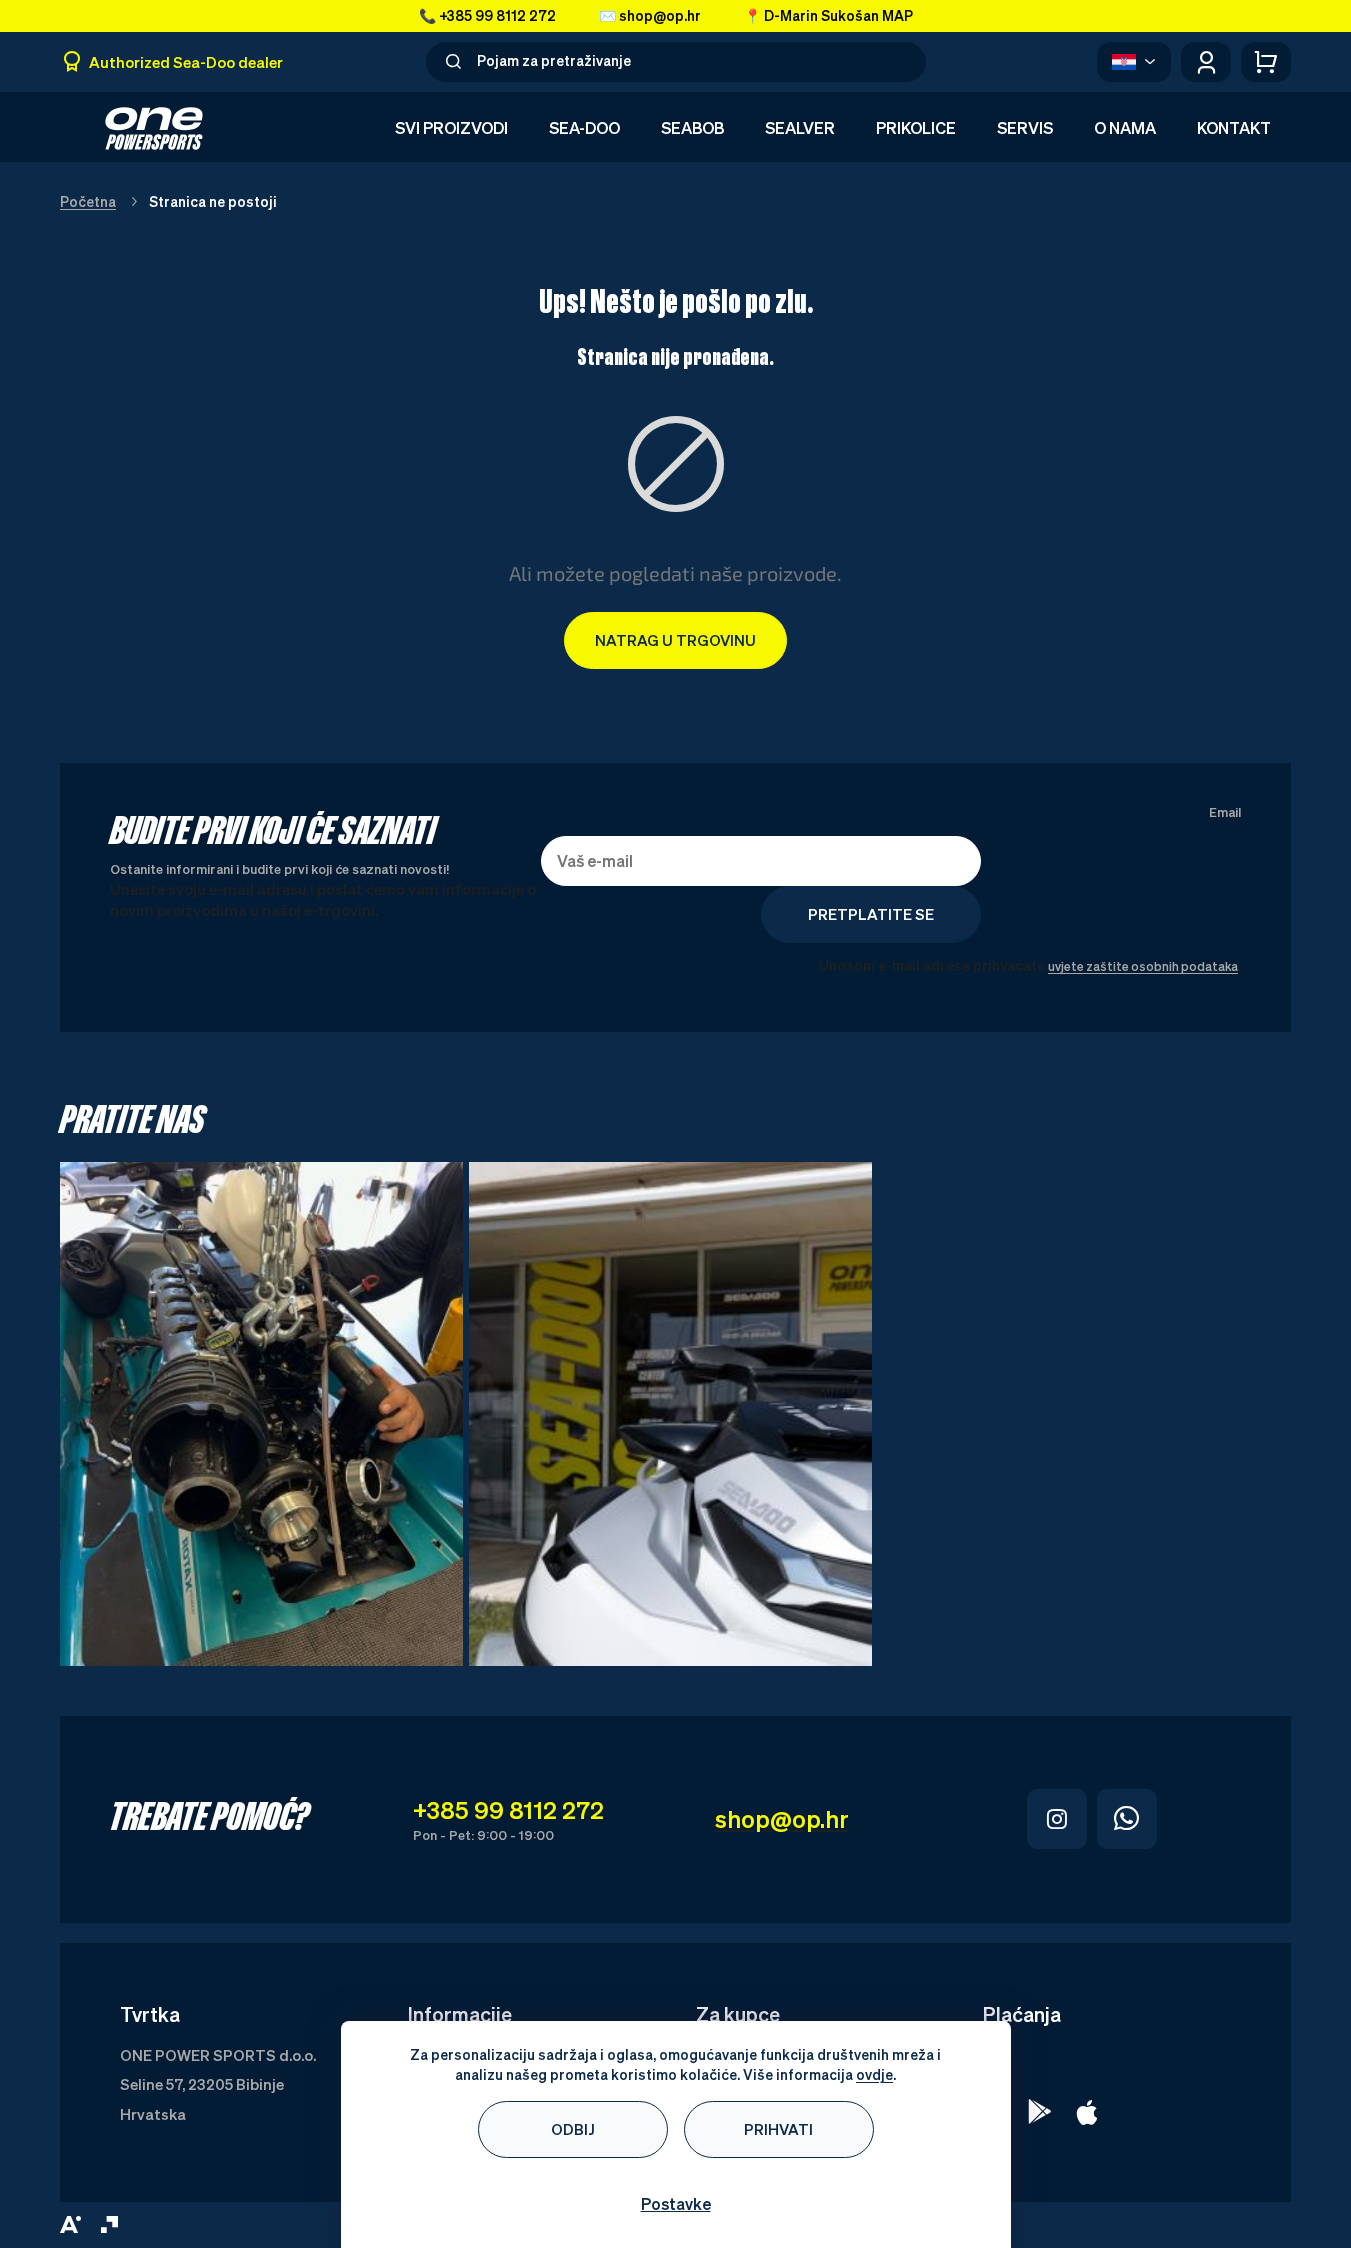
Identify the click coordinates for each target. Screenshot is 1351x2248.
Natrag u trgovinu (675, 640)
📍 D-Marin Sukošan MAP (828, 15)
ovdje (874, 2074)
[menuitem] (451, 129)
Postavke (676, 2204)
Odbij (573, 2129)
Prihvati (778, 2129)
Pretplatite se (871, 914)
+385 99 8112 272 (508, 1810)
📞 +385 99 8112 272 (487, 15)
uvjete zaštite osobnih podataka (1143, 966)
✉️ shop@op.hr (650, 15)
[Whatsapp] (1127, 1819)
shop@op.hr (782, 1819)
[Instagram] (1057, 1819)
